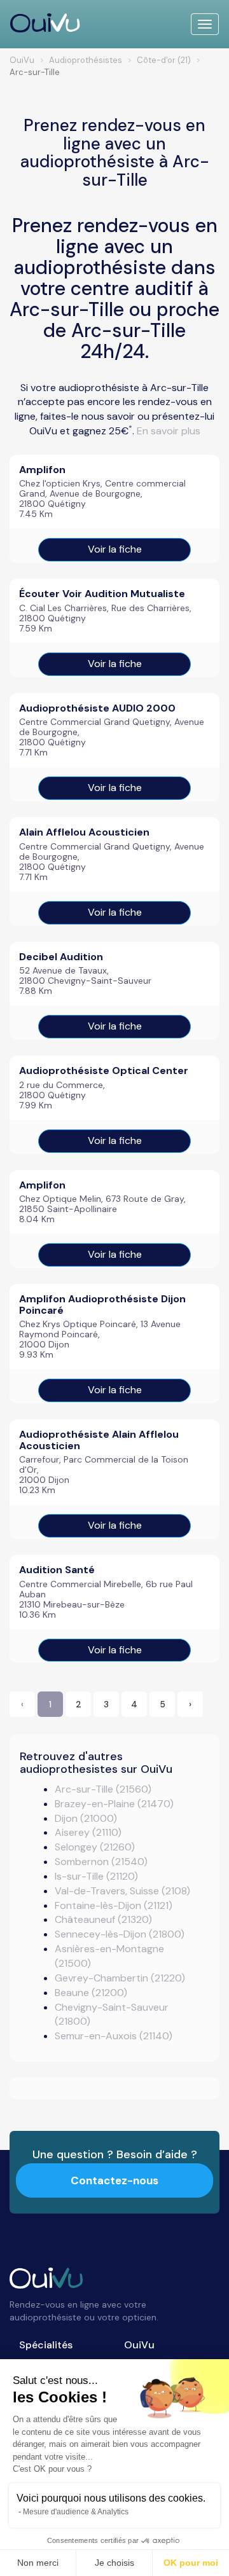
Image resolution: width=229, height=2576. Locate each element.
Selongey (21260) (95, 1847)
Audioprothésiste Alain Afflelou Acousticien (99, 1440)
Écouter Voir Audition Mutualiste (102, 594)
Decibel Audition (61, 957)
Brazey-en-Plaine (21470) (114, 1804)
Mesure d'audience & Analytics (76, 2512)
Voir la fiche (115, 549)
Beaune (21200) (91, 1993)
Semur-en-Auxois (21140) (114, 2036)
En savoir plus (169, 431)
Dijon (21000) (86, 1818)
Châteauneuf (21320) (103, 1919)
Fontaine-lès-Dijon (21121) (114, 1905)
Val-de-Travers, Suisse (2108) (122, 1891)
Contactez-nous (114, 2180)
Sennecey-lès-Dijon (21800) (120, 1934)
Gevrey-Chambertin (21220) (120, 1978)
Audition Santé (57, 1570)
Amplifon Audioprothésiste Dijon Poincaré (102, 1305)
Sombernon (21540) (101, 1862)
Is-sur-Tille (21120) (96, 1876)
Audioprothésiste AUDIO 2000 (97, 708)
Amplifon (42, 470)
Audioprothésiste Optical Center (104, 1071)
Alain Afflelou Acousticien (84, 832)
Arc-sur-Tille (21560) (103, 1789)
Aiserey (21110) (88, 1832)
